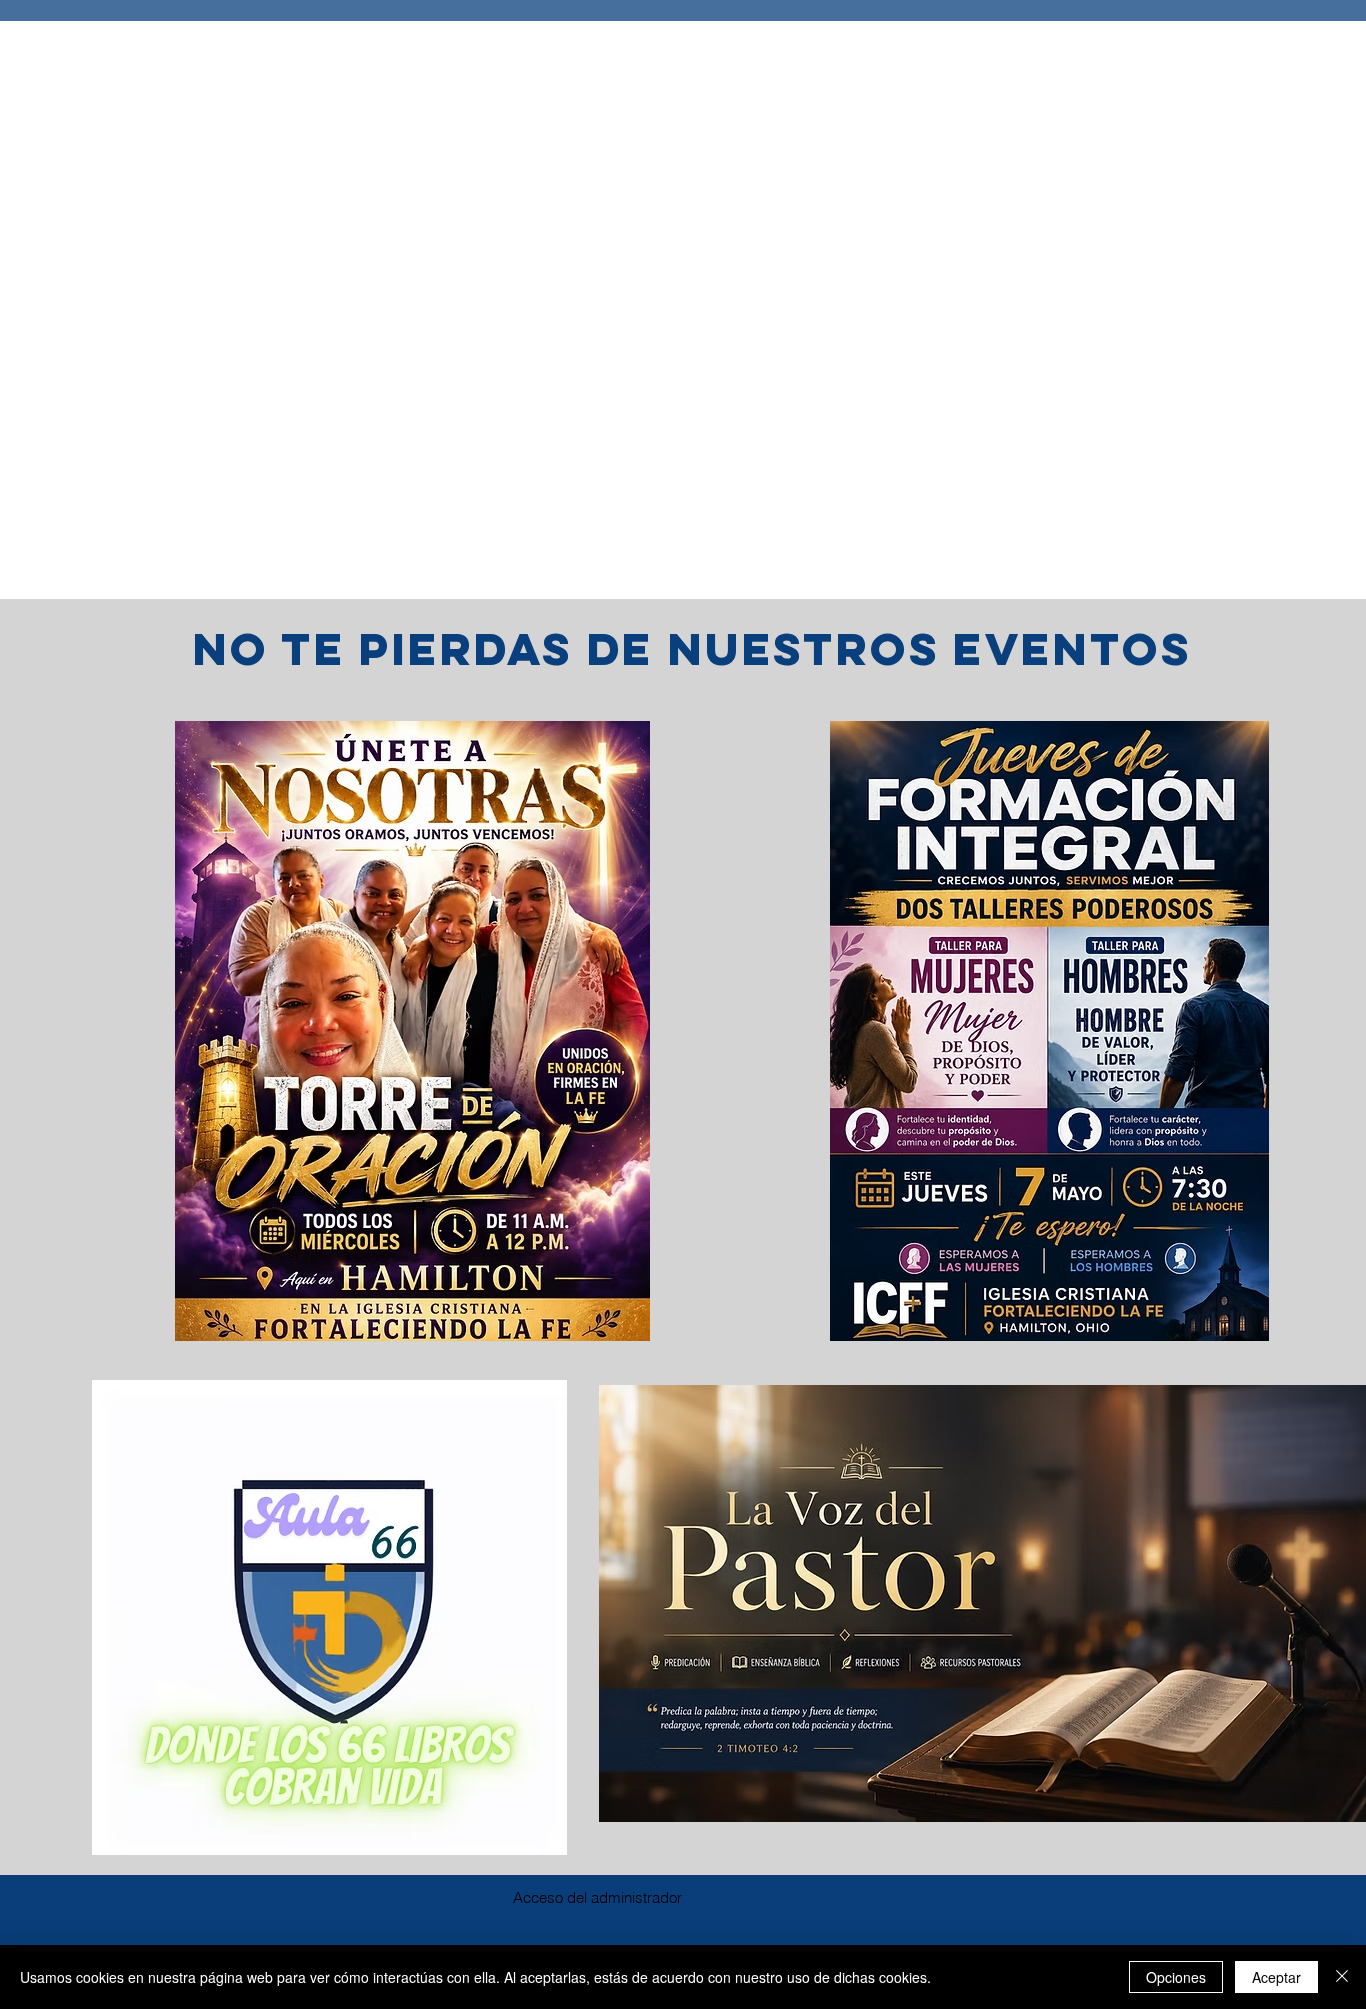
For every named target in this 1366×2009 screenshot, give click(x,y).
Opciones (1176, 1977)
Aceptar (1276, 1977)
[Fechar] (1342, 1977)
